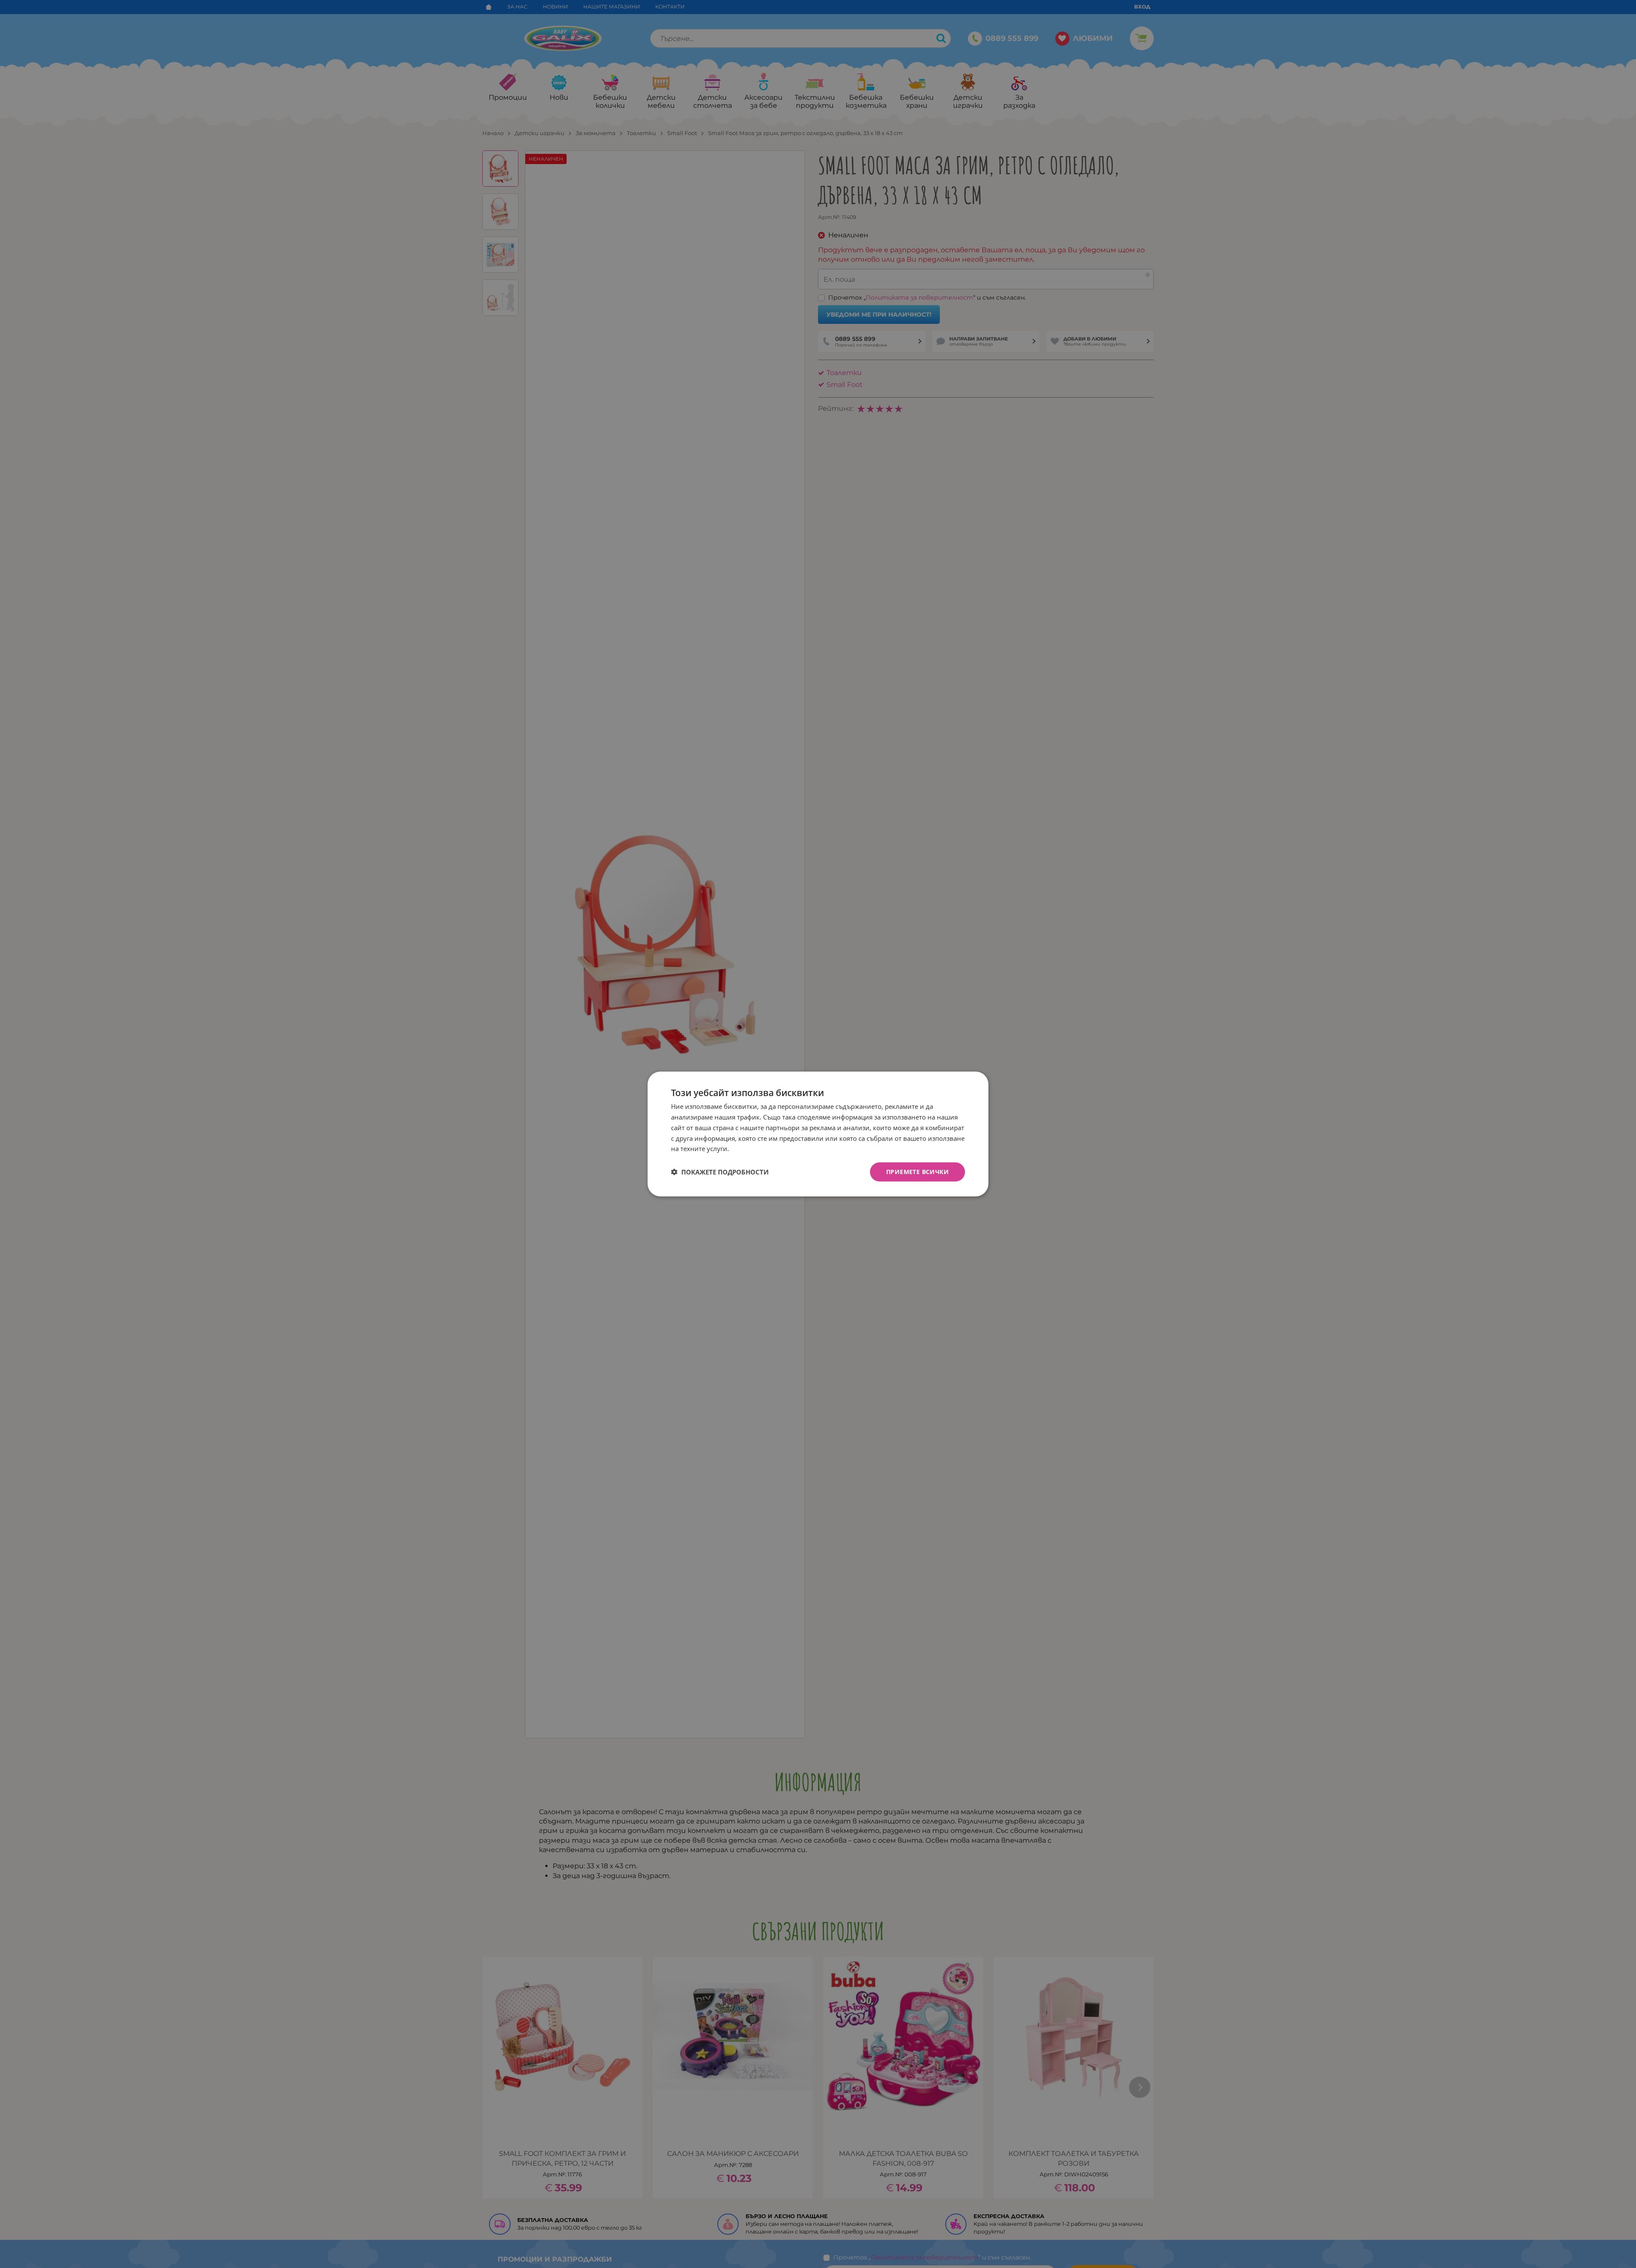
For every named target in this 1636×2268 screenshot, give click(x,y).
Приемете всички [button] (917, 1172)
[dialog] (818, 1134)
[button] (720, 1172)
